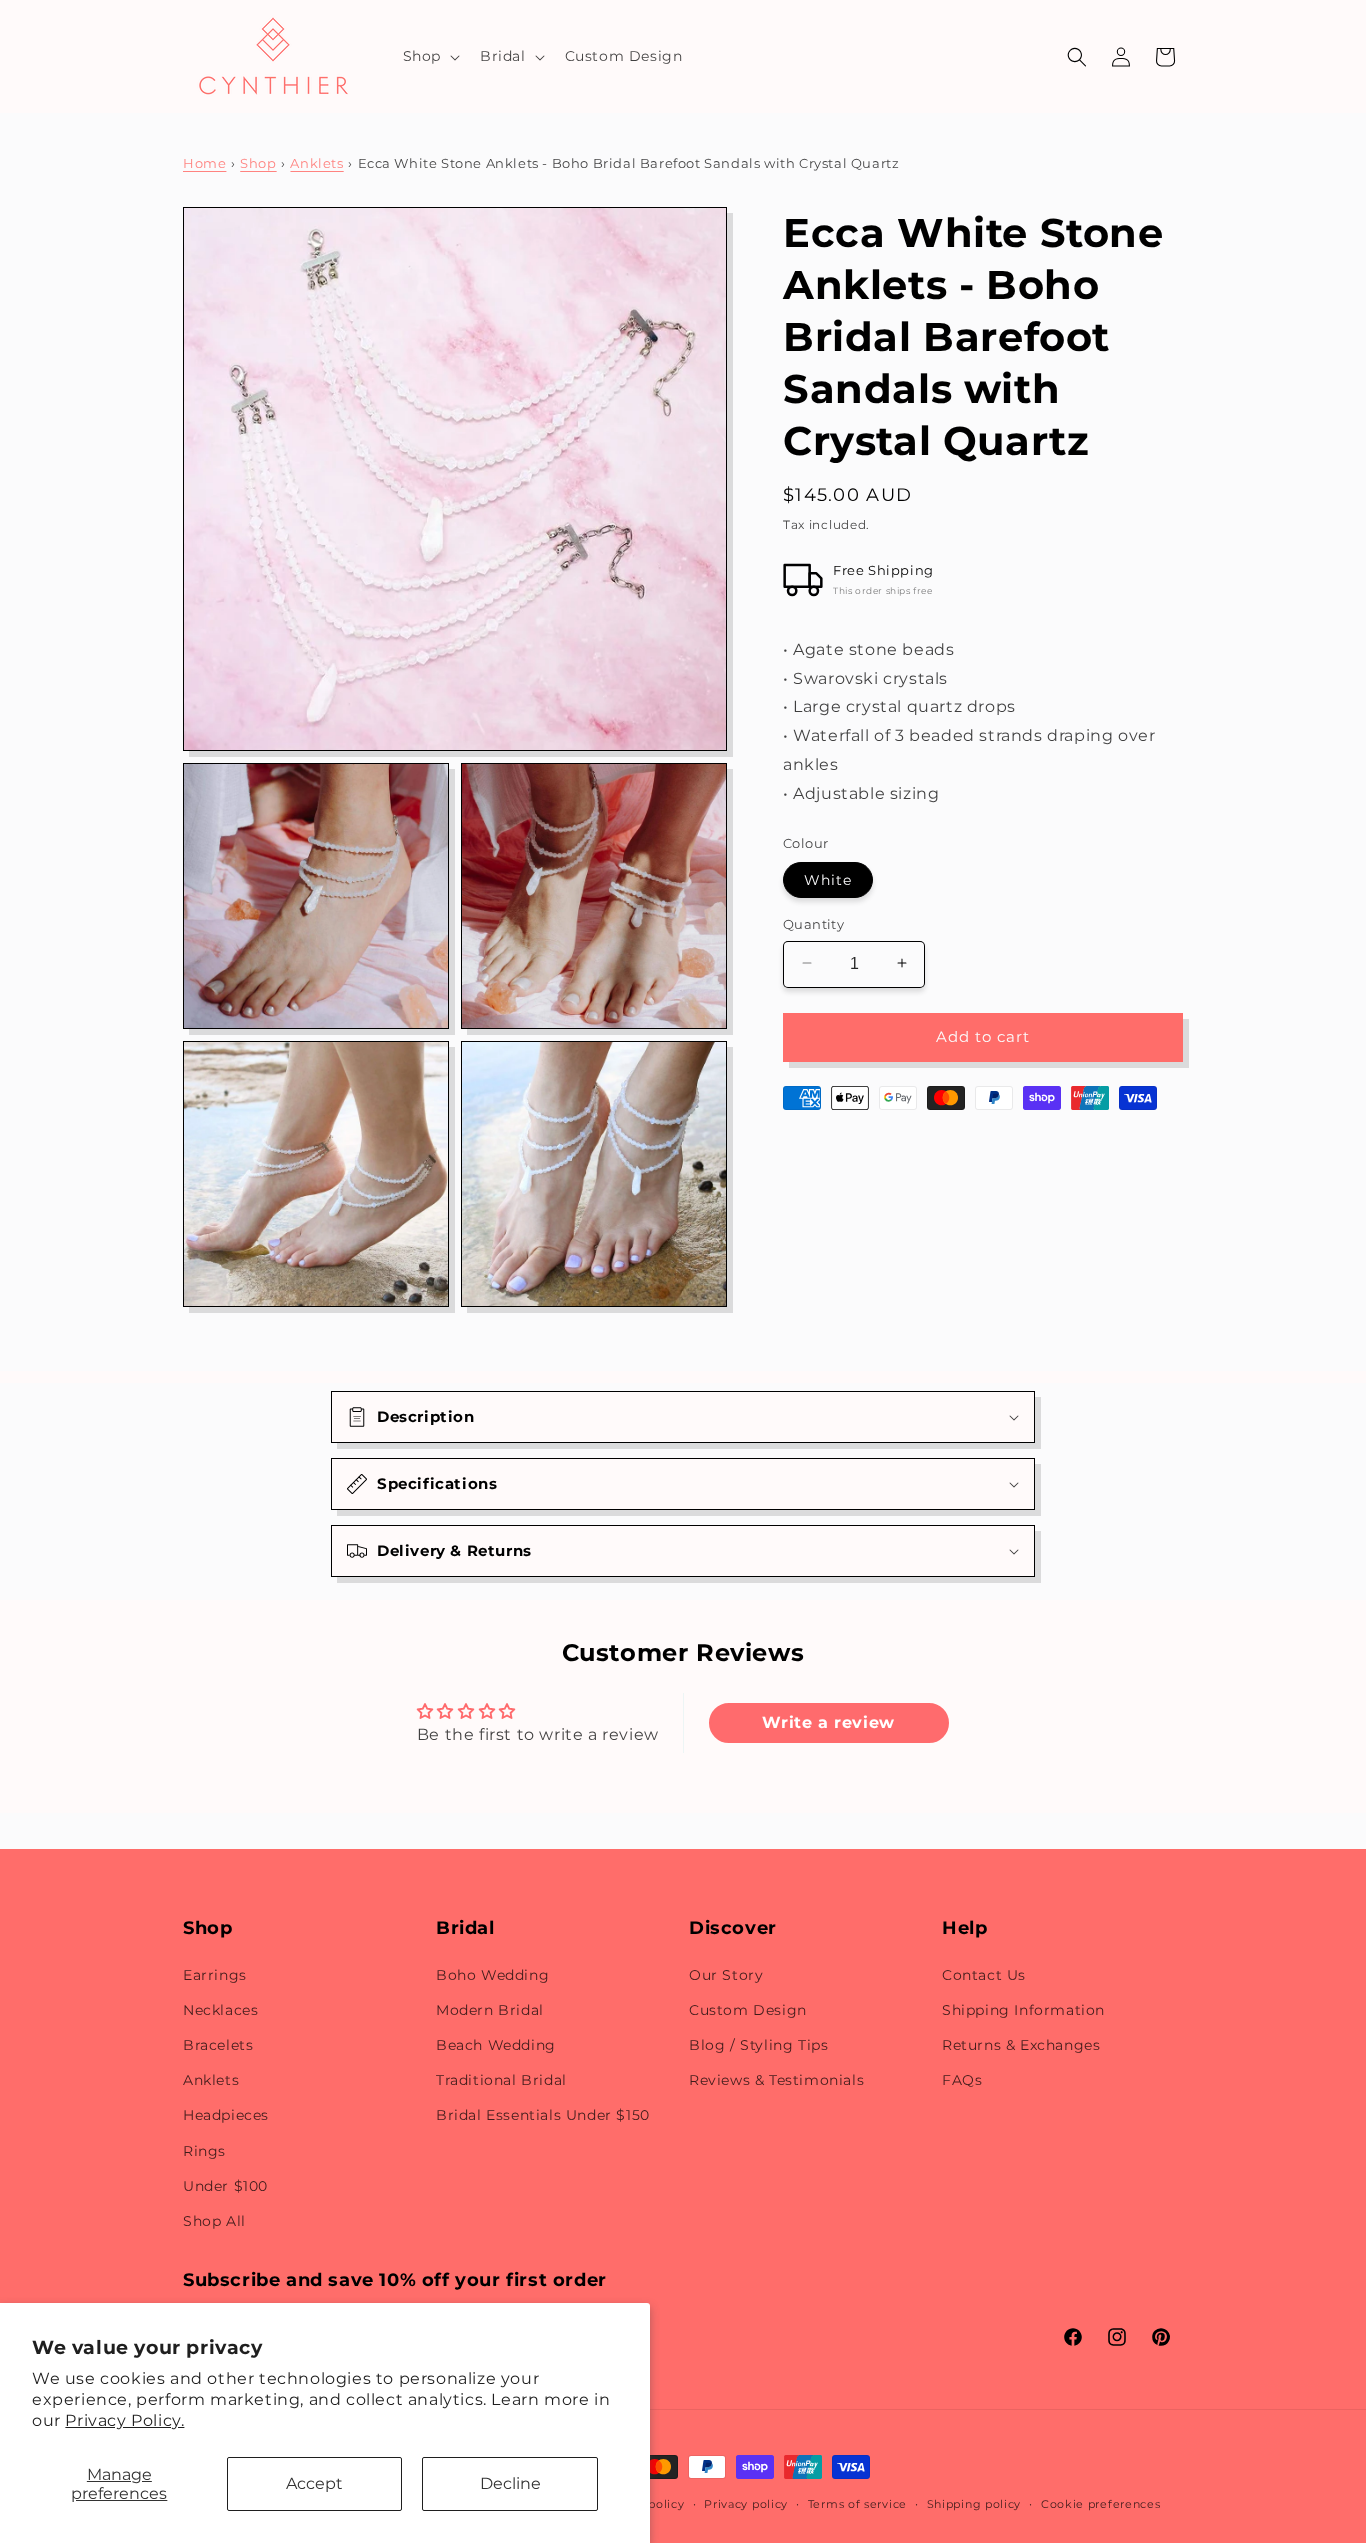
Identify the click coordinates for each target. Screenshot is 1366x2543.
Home (204, 163)
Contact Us (984, 1975)
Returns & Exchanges (1021, 2045)
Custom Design (748, 2010)
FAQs (962, 2080)
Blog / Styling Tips (758, 2045)
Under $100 (225, 2186)
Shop (258, 163)
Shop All (214, 2221)
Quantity (813, 923)
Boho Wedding (492, 1975)
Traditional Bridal (501, 2080)
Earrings (215, 1975)
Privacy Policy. (124, 2420)
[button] (429, 56)
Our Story (726, 1975)
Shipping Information (1023, 2010)
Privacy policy (746, 2504)
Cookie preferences (1101, 2504)
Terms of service (857, 2504)
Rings (204, 2151)
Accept (314, 2483)
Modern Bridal (490, 2010)
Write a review (828, 1722)
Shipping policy (974, 2504)
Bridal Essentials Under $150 (543, 2115)
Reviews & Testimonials (776, 2080)
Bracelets (218, 2045)
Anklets (316, 163)
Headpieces (226, 2115)
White (828, 879)
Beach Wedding (496, 2045)
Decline (510, 2483)
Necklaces (220, 2010)
